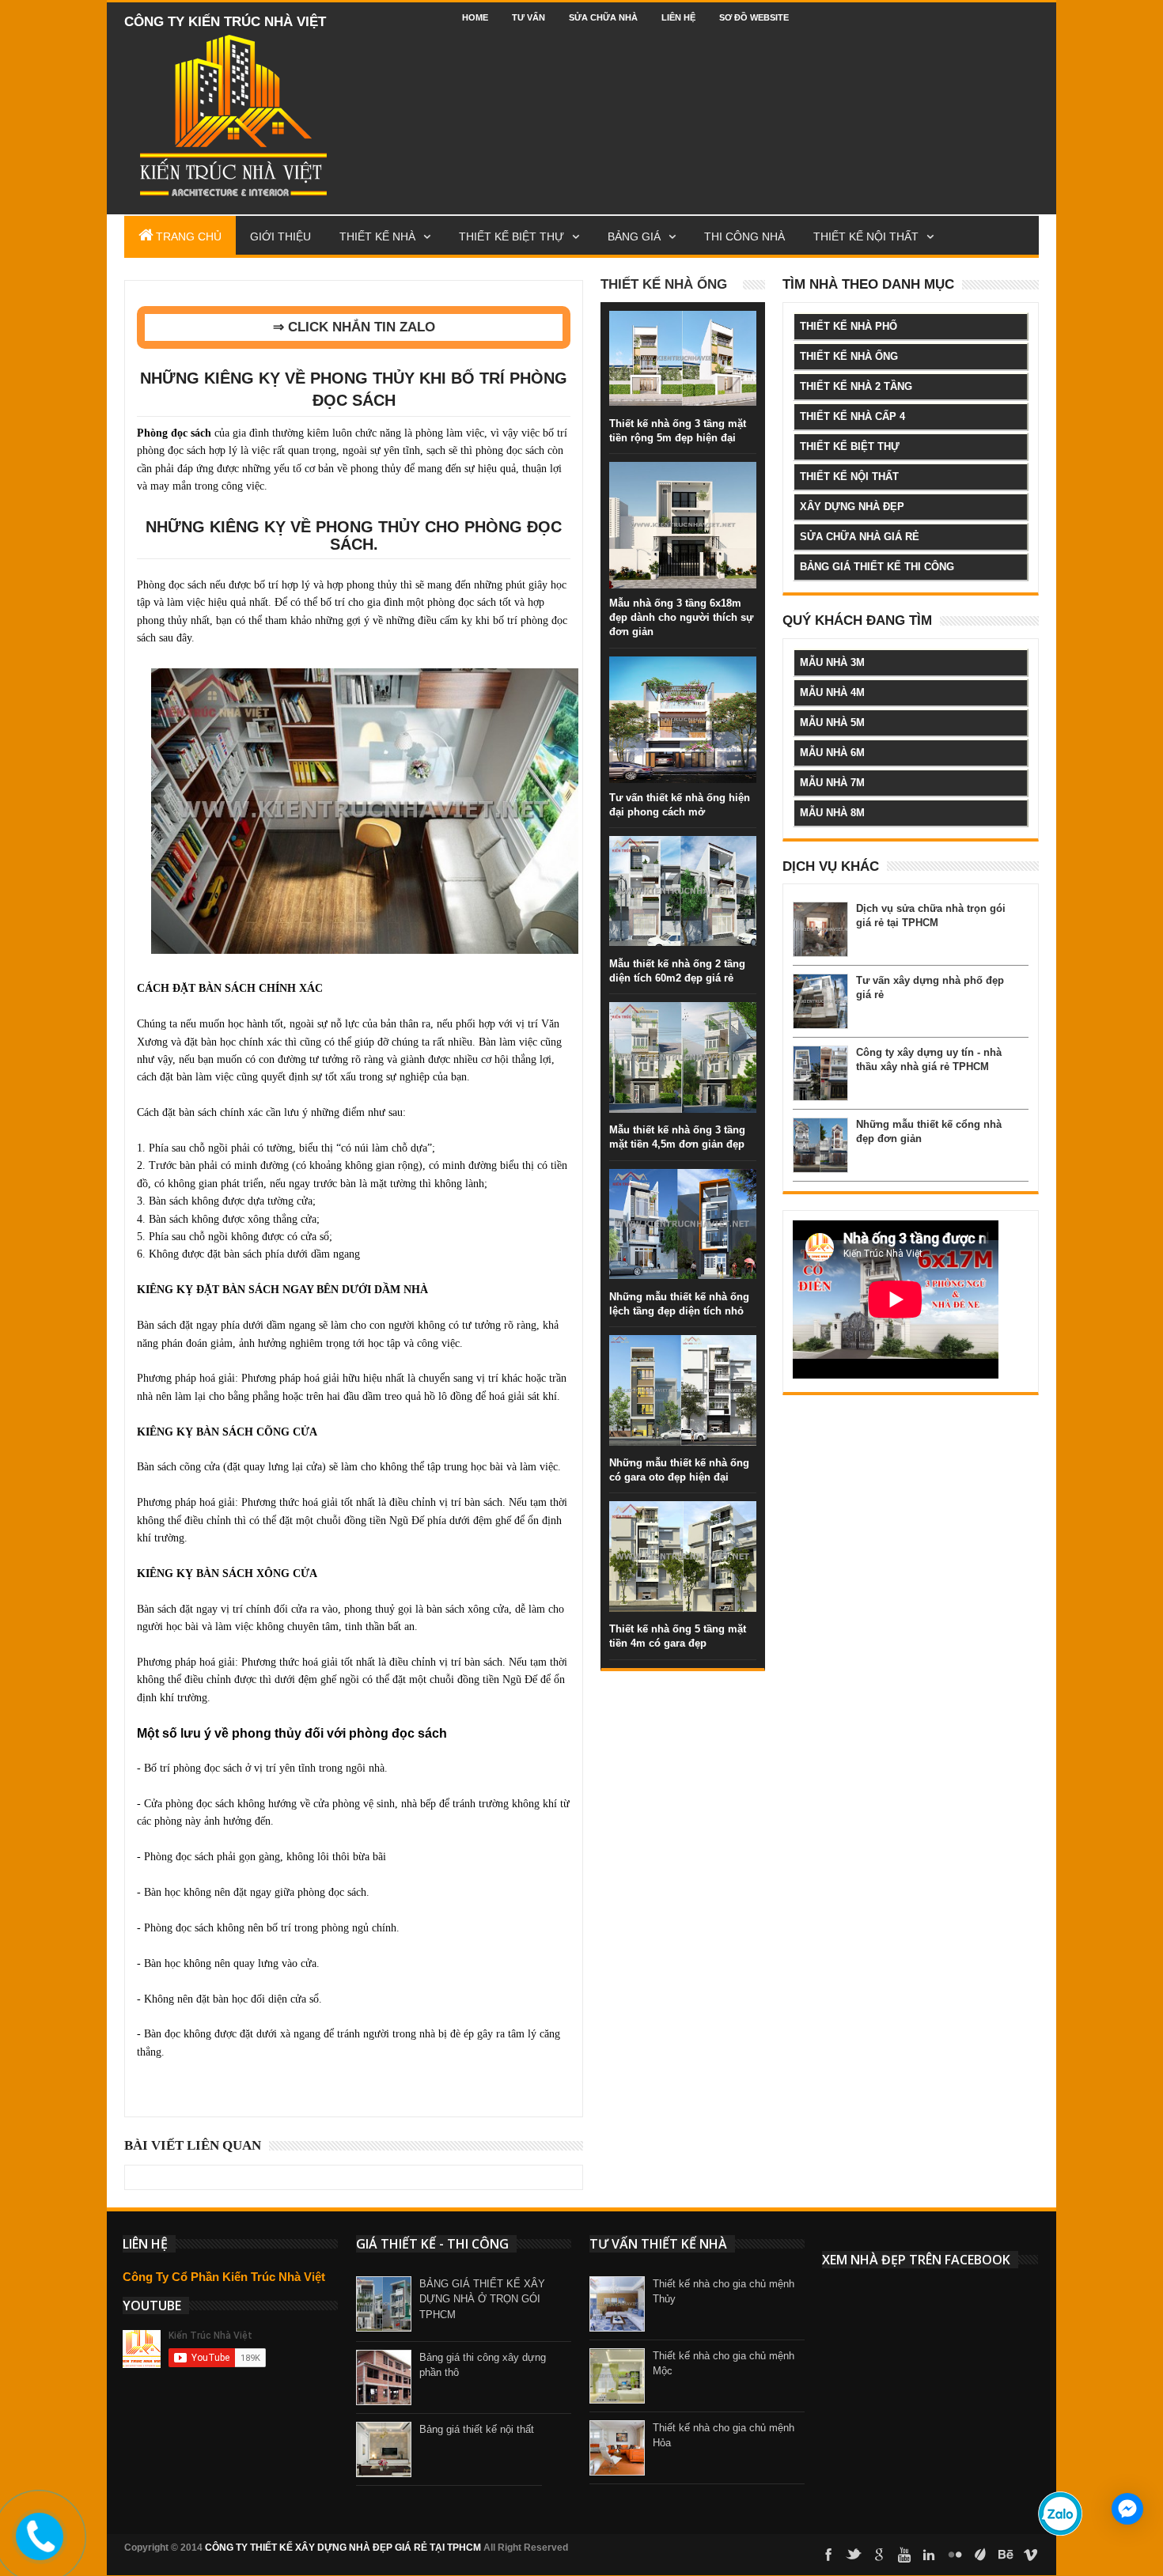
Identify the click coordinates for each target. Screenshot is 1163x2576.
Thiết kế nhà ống (664, 284)
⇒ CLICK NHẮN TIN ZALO (354, 327)
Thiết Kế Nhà (377, 236)
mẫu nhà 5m (832, 722)
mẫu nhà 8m (832, 813)
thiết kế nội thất (849, 477)
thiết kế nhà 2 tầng (856, 386)
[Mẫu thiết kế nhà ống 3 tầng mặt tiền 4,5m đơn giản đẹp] (683, 1018)
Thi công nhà (744, 236)
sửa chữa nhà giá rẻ (860, 537)
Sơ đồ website (754, 17)
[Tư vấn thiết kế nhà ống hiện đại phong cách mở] (683, 672)
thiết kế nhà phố (849, 326)
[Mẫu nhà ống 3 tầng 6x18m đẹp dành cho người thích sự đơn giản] (683, 478)
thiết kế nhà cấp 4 (852, 416)
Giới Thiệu (280, 236)
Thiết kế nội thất (866, 236)
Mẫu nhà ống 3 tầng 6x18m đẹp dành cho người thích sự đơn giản (681, 617)
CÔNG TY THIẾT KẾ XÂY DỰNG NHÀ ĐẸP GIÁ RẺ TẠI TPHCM (343, 2548)
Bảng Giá (634, 236)
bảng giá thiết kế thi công (877, 567)
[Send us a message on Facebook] (1127, 2509)
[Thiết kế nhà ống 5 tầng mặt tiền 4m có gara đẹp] (683, 1517)
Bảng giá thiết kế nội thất (477, 2429)
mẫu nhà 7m (832, 783)
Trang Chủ (189, 236)
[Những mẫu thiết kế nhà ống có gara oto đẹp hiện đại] (683, 1351)
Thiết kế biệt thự (511, 236)
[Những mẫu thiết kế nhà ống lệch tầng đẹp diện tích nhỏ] (683, 1185)
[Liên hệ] (37, 2551)
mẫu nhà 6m (832, 753)
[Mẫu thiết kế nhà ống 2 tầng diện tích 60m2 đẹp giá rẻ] (683, 852)
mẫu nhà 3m (832, 662)
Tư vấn (528, 17)
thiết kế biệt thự (850, 446)
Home (475, 17)
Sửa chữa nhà (603, 17)
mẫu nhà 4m (832, 692)
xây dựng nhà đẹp (852, 507)
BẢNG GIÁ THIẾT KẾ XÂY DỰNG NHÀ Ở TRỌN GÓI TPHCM (482, 2299)
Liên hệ (678, 17)
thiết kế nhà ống (849, 356)
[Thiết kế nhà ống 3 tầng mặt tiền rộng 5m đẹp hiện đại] (683, 327)
